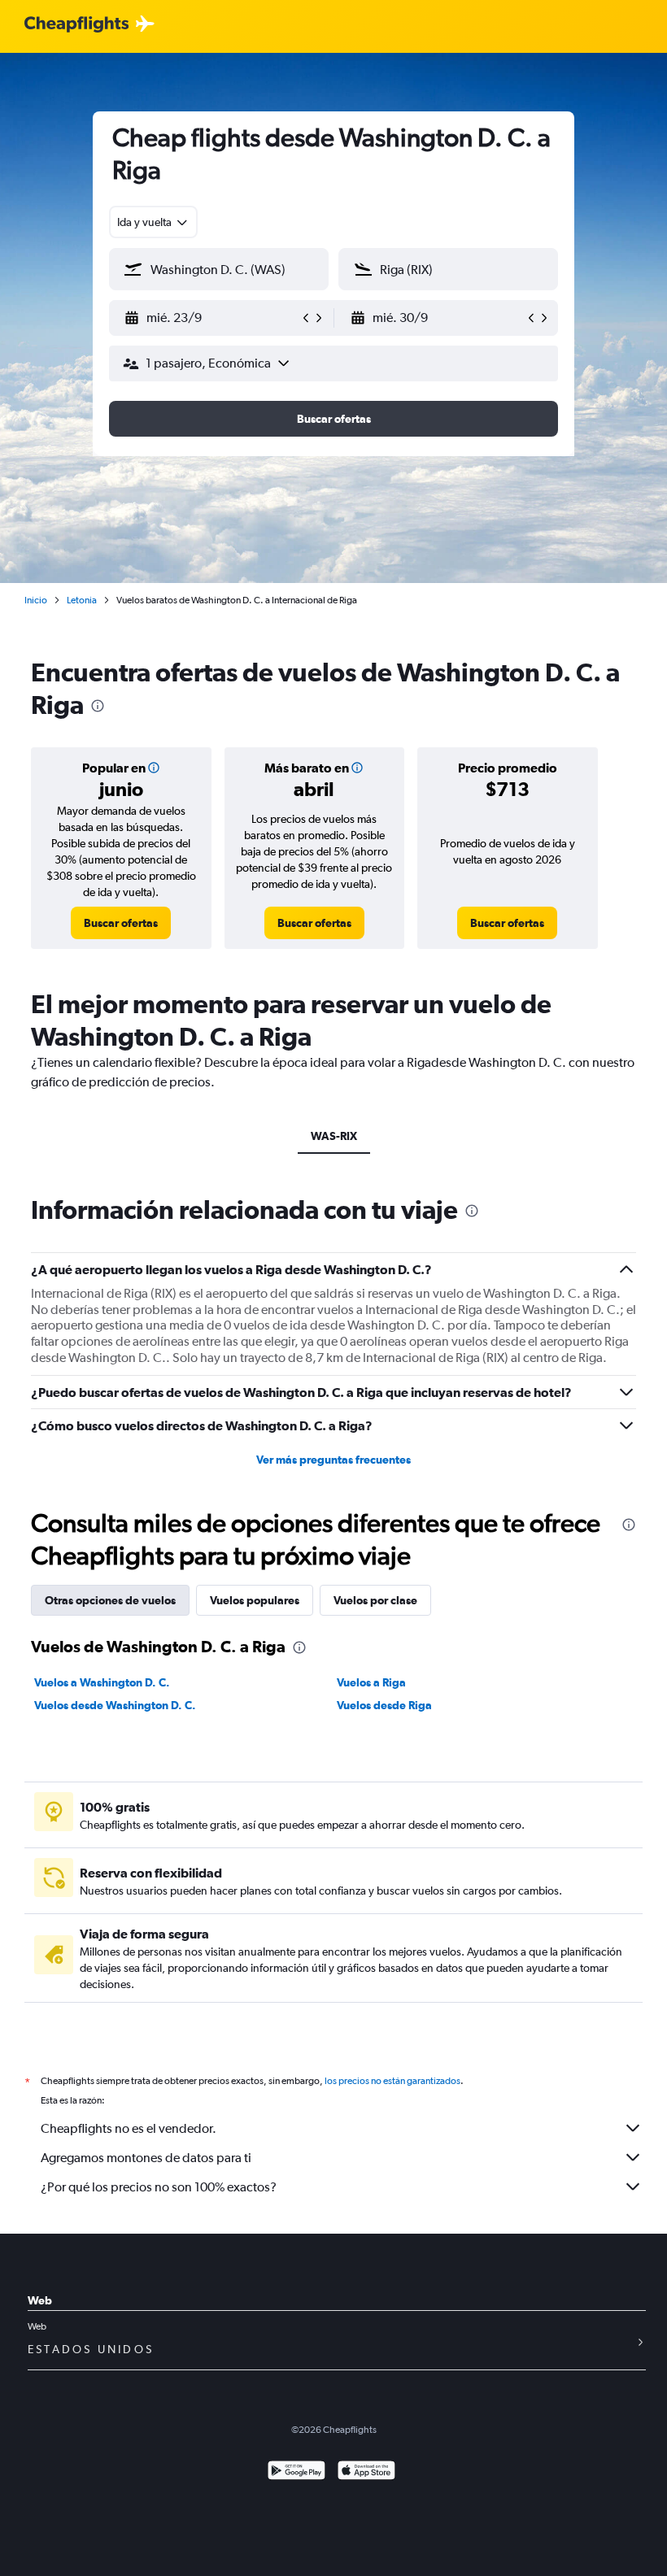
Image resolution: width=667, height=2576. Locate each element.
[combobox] (153, 222)
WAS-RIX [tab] (334, 1136)
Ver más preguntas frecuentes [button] (333, 1460)
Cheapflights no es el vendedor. (129, 2128)
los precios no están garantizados (392, 2081)
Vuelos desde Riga (384, 1705)
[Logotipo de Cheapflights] (76, 25)
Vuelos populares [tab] (255, 1600)
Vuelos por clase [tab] (375, 1600)
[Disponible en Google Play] (296, 2472)
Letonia (82, 600)
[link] (121, 923)
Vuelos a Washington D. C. (102, 1682)
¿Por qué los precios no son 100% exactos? (159, 2187)
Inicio (36, 600)
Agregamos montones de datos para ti (146, 2158)
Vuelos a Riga (371, 1682)
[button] (211, 318)
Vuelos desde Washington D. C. (115, 1705)
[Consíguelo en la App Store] (366, 2472)
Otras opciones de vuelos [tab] (110, 1600)
